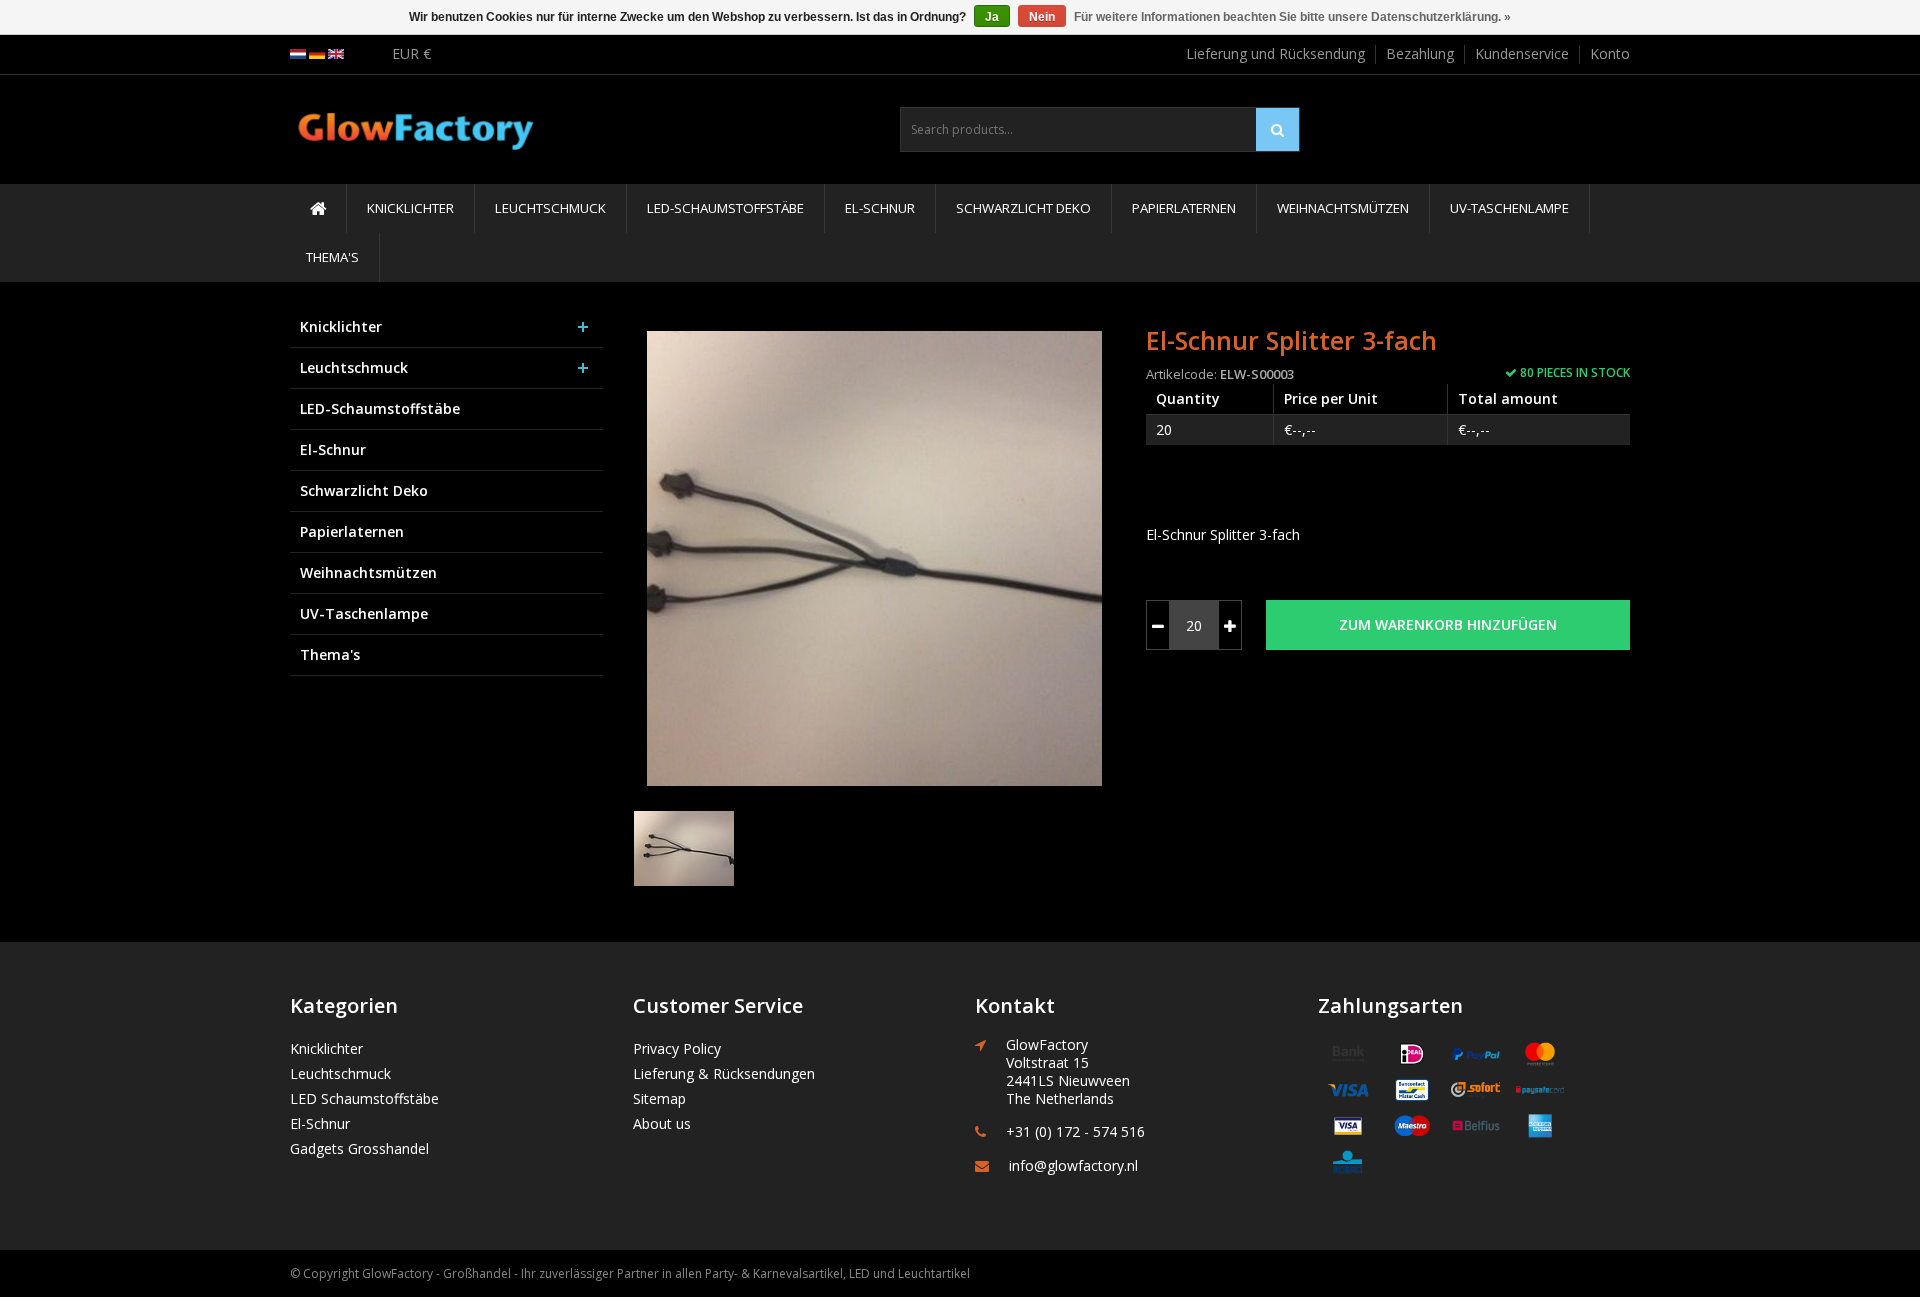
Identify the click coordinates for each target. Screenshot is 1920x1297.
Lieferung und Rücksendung (1275, 53)
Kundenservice (1522, 53)
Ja (992, 17)
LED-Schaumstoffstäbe (725, 208)
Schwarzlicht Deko (1023, 208)
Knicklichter (410, 208)
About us (662, 1123)
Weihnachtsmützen (1343, 208)
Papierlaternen (1184, 208)
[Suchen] (1277, 129)
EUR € (411, 53)
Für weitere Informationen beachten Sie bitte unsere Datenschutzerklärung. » (1292, 17)
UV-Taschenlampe (1509, 208)
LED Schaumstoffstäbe (364, 1098)
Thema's (332, 257)
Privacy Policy (677, 1048)
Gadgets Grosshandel (359, 1148)
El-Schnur (880, 208)
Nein (1042, 17)
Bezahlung (1420, 53)
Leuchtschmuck (550, 208)
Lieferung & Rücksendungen (724, 1073)
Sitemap (659, 1098)
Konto (1610, 53)
